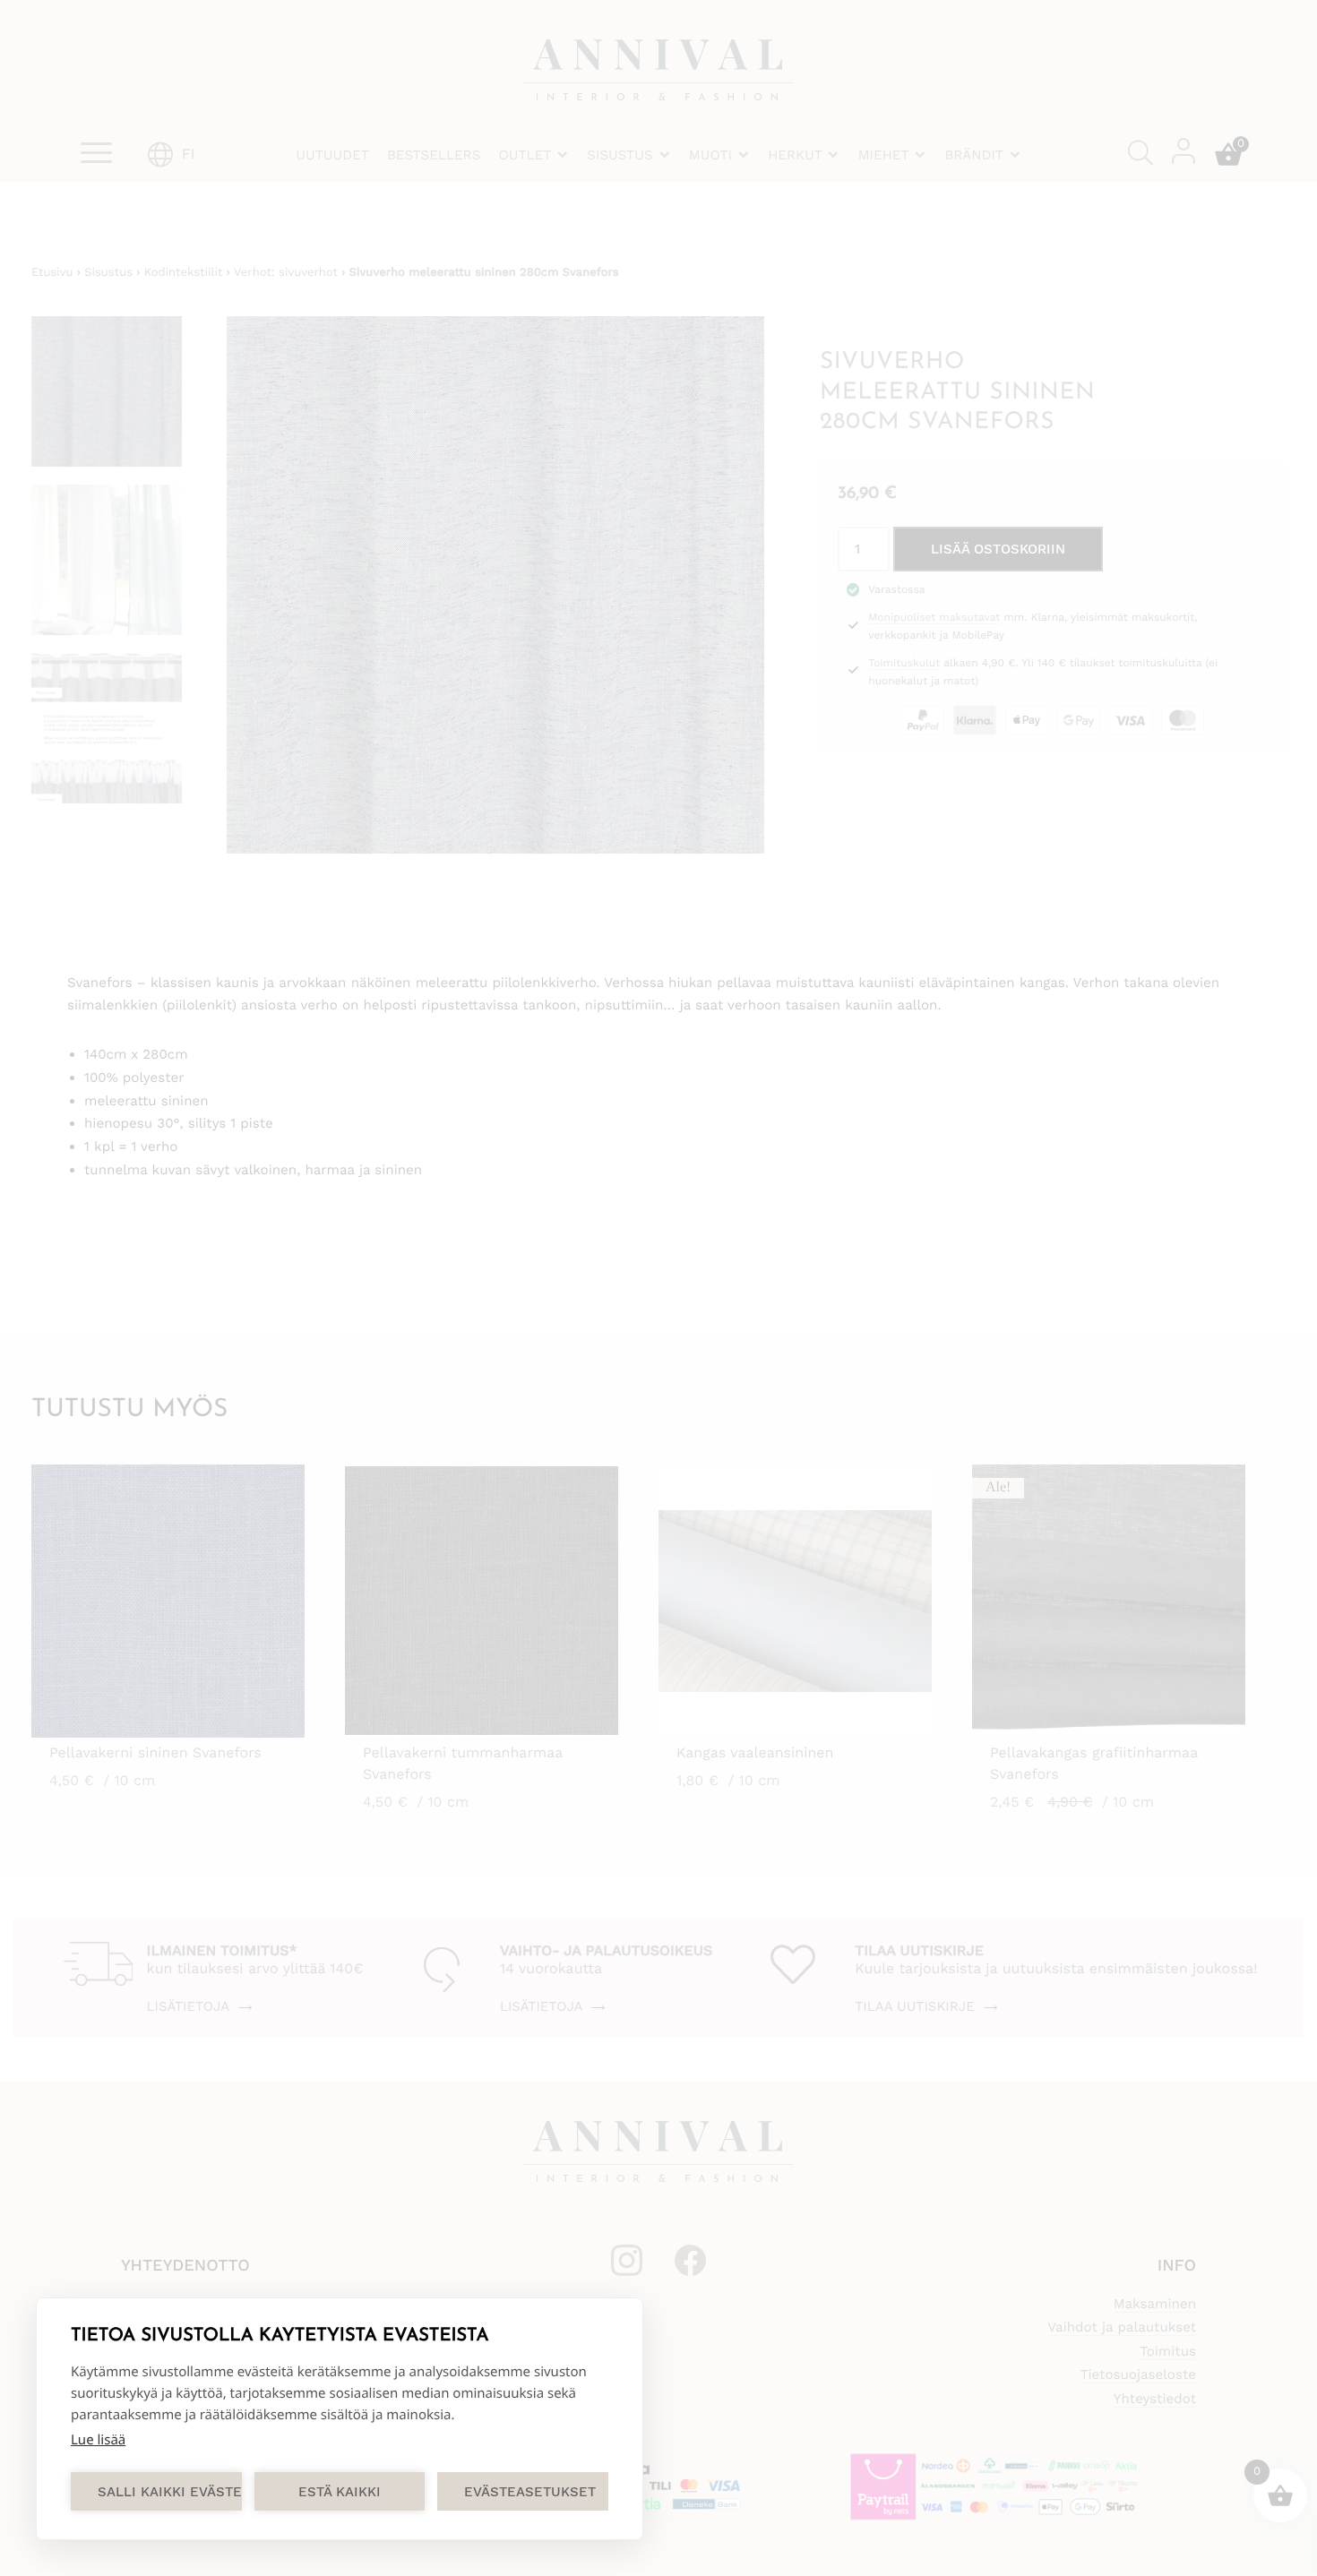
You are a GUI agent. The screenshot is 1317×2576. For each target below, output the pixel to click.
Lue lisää (98, 2440)
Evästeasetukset (530, 2492)
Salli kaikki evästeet (170, 2492)
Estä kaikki (340, 2492)
